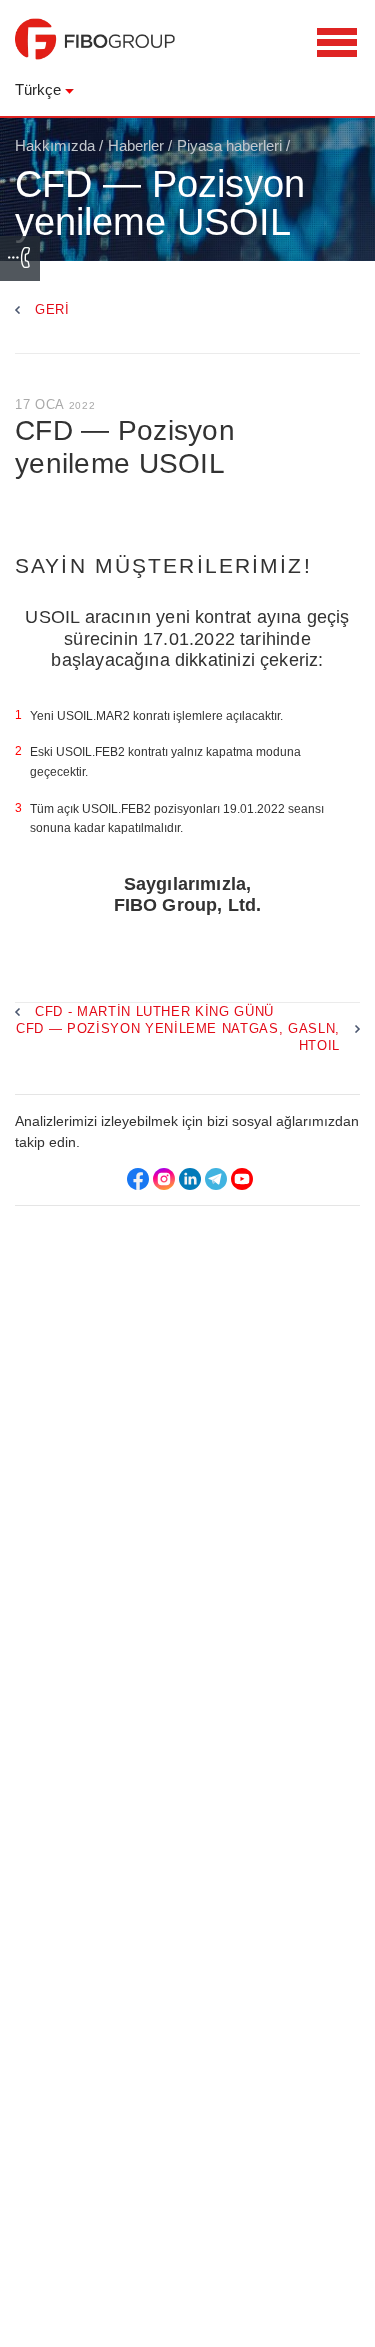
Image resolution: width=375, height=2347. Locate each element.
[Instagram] (164, 1179)
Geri (52, 309)
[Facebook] (138, 1179)
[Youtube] (242, 1179)
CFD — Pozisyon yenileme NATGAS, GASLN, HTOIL (178, 1037)
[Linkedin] (190, 1179)
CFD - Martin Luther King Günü (154, 1011)
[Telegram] (216, 1179)
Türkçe (38, 89)
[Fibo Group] (95, 49)
